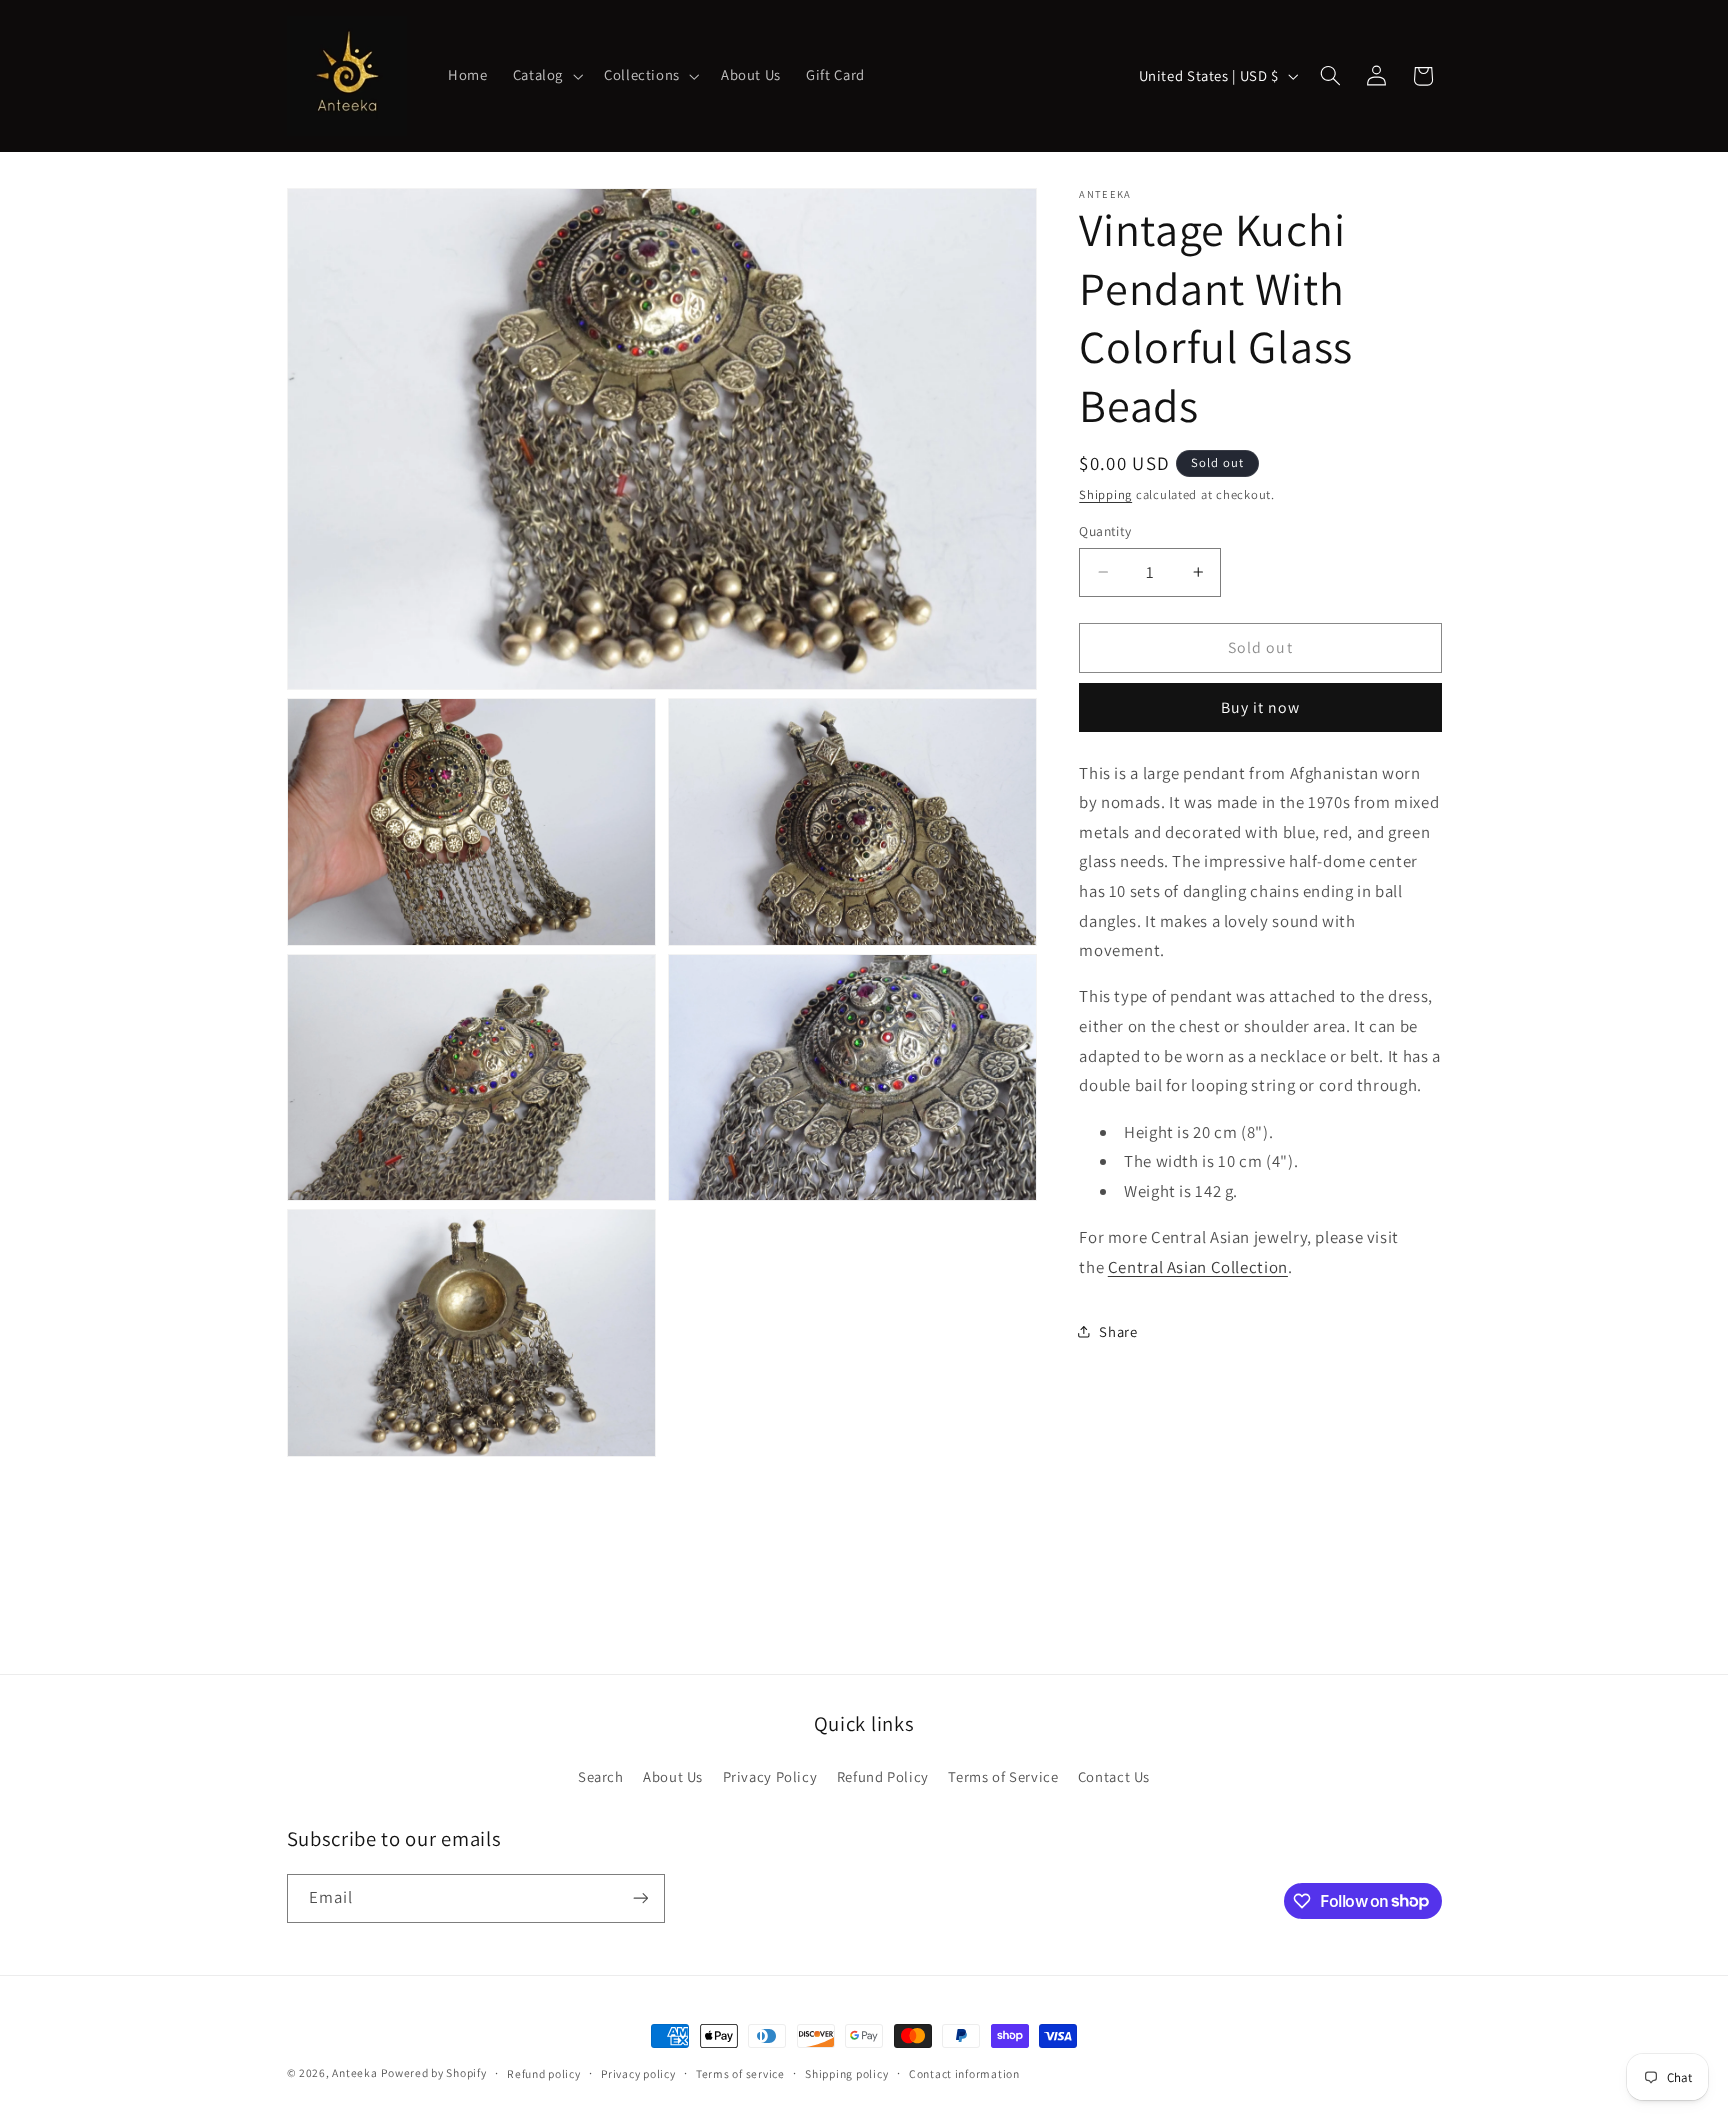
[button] (545, 76)
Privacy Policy (770, 1776)
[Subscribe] (640, 1898)
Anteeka (354, 2072)
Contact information (964, 2073)
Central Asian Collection (1198, 1267)
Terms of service (740, 2073)
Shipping (1105, 494)
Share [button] (1118, 1331)
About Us (673, 1776)
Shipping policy (846, 2073)
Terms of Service (1003, 1776)
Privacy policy (638, 2073)
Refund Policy (883, 1776)
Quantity (1105, 531)
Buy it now (1261, 707)
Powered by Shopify (433, 2072)
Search (601, 1776)
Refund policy (544, 2073)
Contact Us (1114, 1776)
